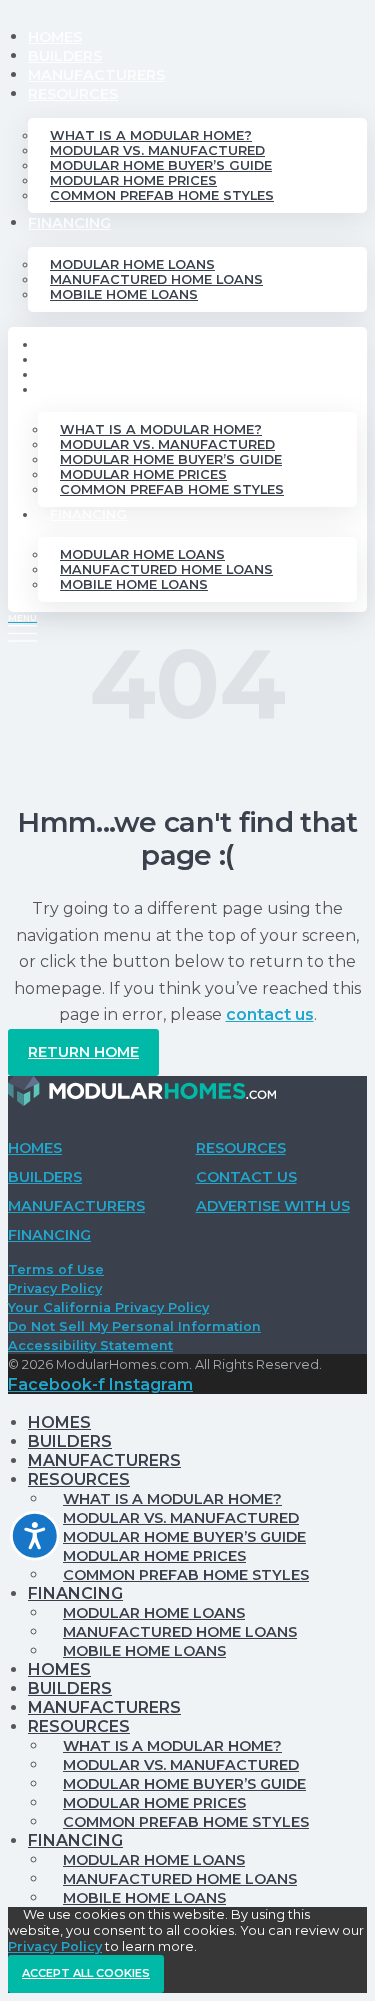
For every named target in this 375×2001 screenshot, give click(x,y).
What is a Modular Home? (151, 135)
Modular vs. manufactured (157, 150)
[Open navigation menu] (22, 627)
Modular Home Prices (133, 180)
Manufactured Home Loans (156, 279)
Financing (69, 223)
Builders (65, 56)
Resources (73, 94)
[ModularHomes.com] (142, 1095)
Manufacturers (96, 75)
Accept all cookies (86, 1973)
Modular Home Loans (132, 264)
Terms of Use (56, 1269)
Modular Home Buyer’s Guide (161, 165)
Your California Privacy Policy (108, 1307)
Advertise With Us (273, 1206)
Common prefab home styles (162, 195)
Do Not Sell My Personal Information (134, 1326)
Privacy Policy (55, 1288)
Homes (55, 37)
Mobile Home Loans (124, 294)
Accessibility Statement (90, 1345)
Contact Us (246, 1177)
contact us (270, 1014)
